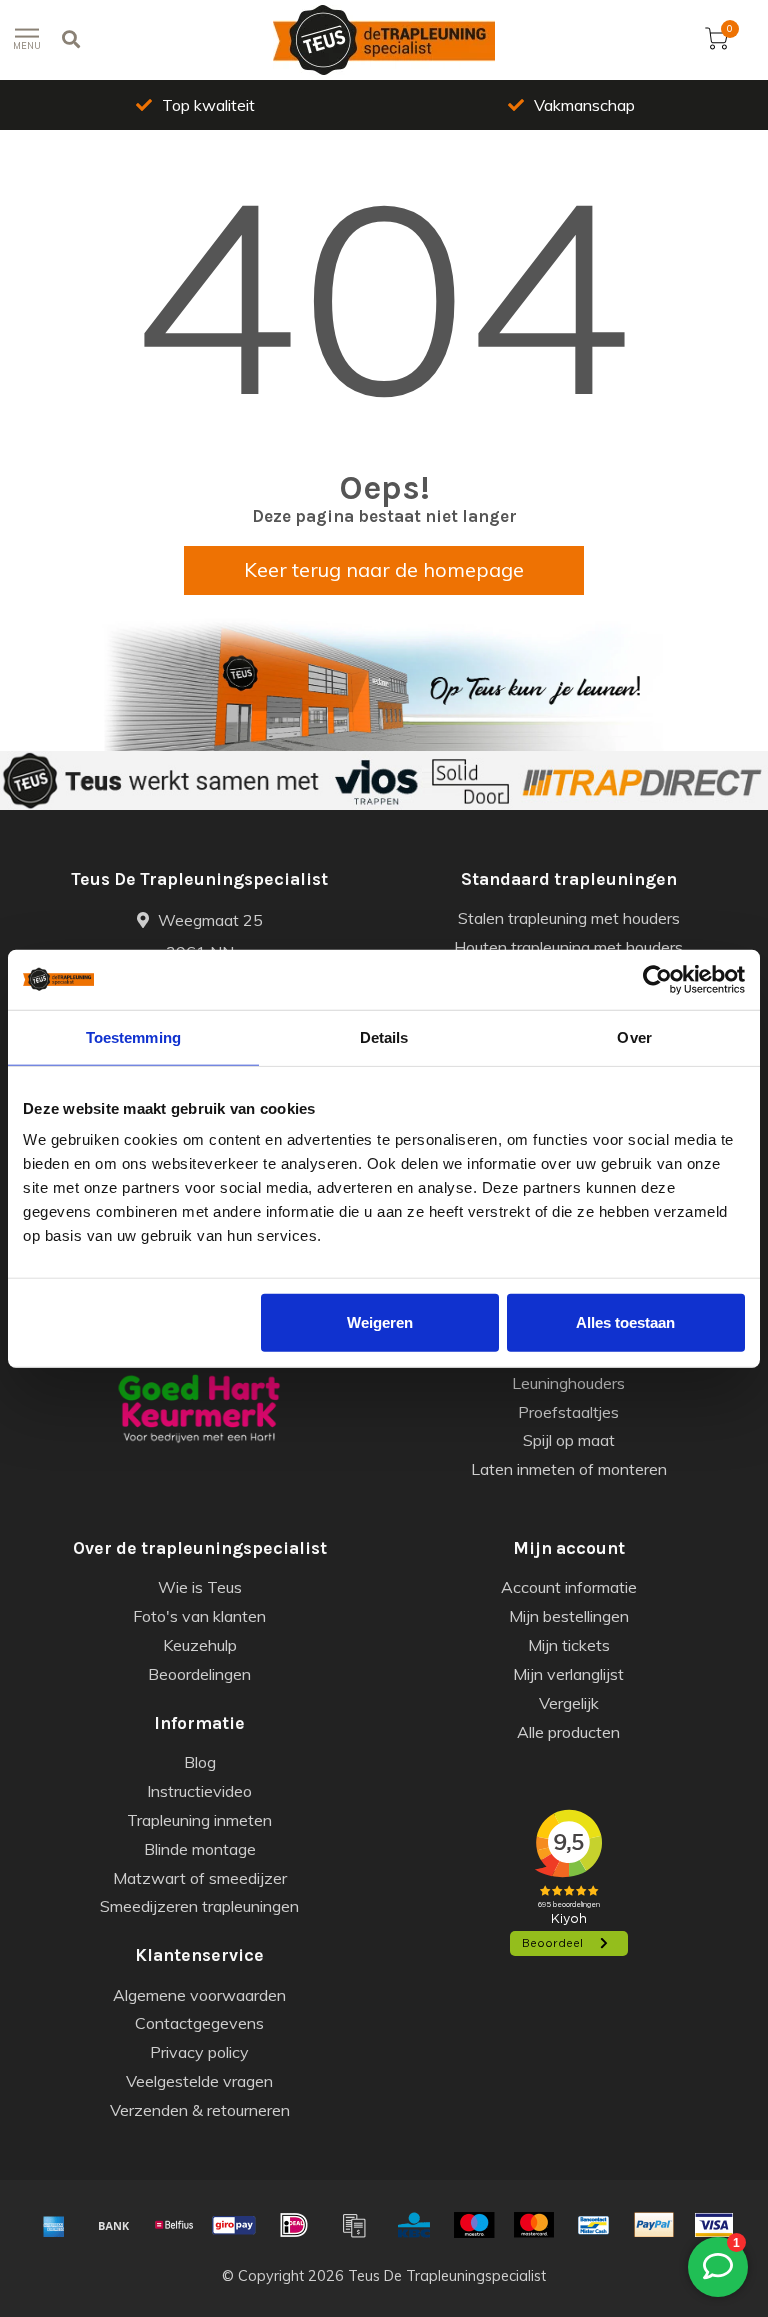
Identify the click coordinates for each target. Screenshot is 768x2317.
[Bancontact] (594, 2225)
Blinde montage (200, 1849)
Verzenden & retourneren (200, 2110)
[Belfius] (174, 2225)
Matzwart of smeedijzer (200, 1878)
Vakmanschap (584, 105)
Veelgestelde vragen (199, 2081)
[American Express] (54, 2225)
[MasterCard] (534, 2225)
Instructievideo (199, 1791)
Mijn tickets (569, 1645)
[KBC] (414, 2225)
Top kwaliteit (208, 105)
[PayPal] (654, 2225)
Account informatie (569, 1587)
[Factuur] (354, 2225)
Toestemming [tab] (133, 1036)
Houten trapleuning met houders (568, 947)
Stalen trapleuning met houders (569, 918)
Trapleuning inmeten (199, 1820)
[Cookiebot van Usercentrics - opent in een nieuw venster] (657, 979)
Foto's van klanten (199, 1616)
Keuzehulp (200, 1645)
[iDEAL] (294, 2225)
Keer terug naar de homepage (384, 569)
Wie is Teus (200, 1587)
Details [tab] (384, 1036)
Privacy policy (199, 2052)
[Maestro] (474, 2225)
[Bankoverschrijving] (114, 2225)
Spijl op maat (569, 1440)
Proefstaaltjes (568, 1412)
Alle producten (568, 1732)
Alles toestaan (625, 1322)
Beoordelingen (199, 1674)
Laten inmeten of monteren (569, 1469)
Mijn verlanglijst (568, 1674)
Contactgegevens (199, 2023)
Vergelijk (569, 1703)
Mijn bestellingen (569, 1616)
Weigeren (380, 1322)
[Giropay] (234, 2225)
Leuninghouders (568, 1383)
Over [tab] (634, 1036)
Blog (200, 1762)
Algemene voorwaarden (199, 1995)
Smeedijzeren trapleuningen (199, 1906)
